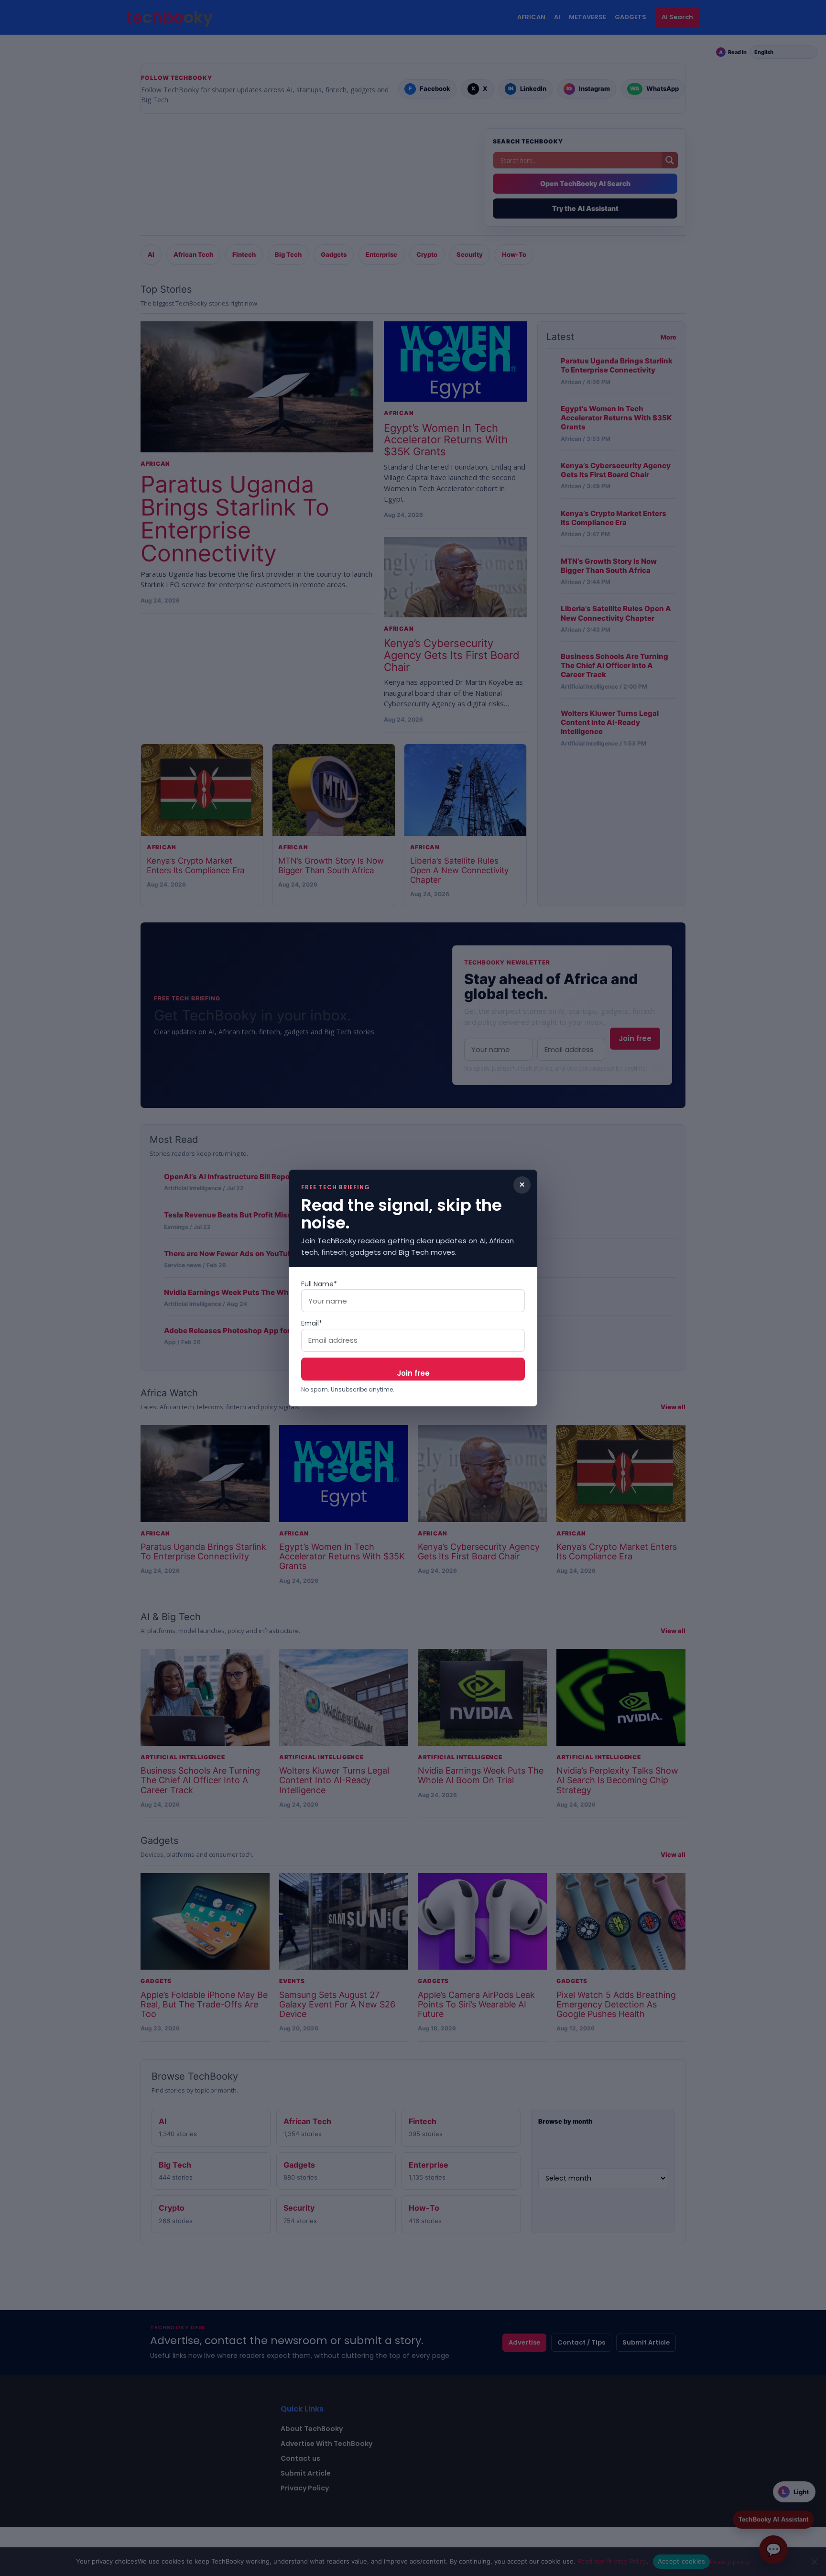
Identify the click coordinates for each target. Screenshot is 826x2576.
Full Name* (319, 1284)
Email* (312, 1323)
